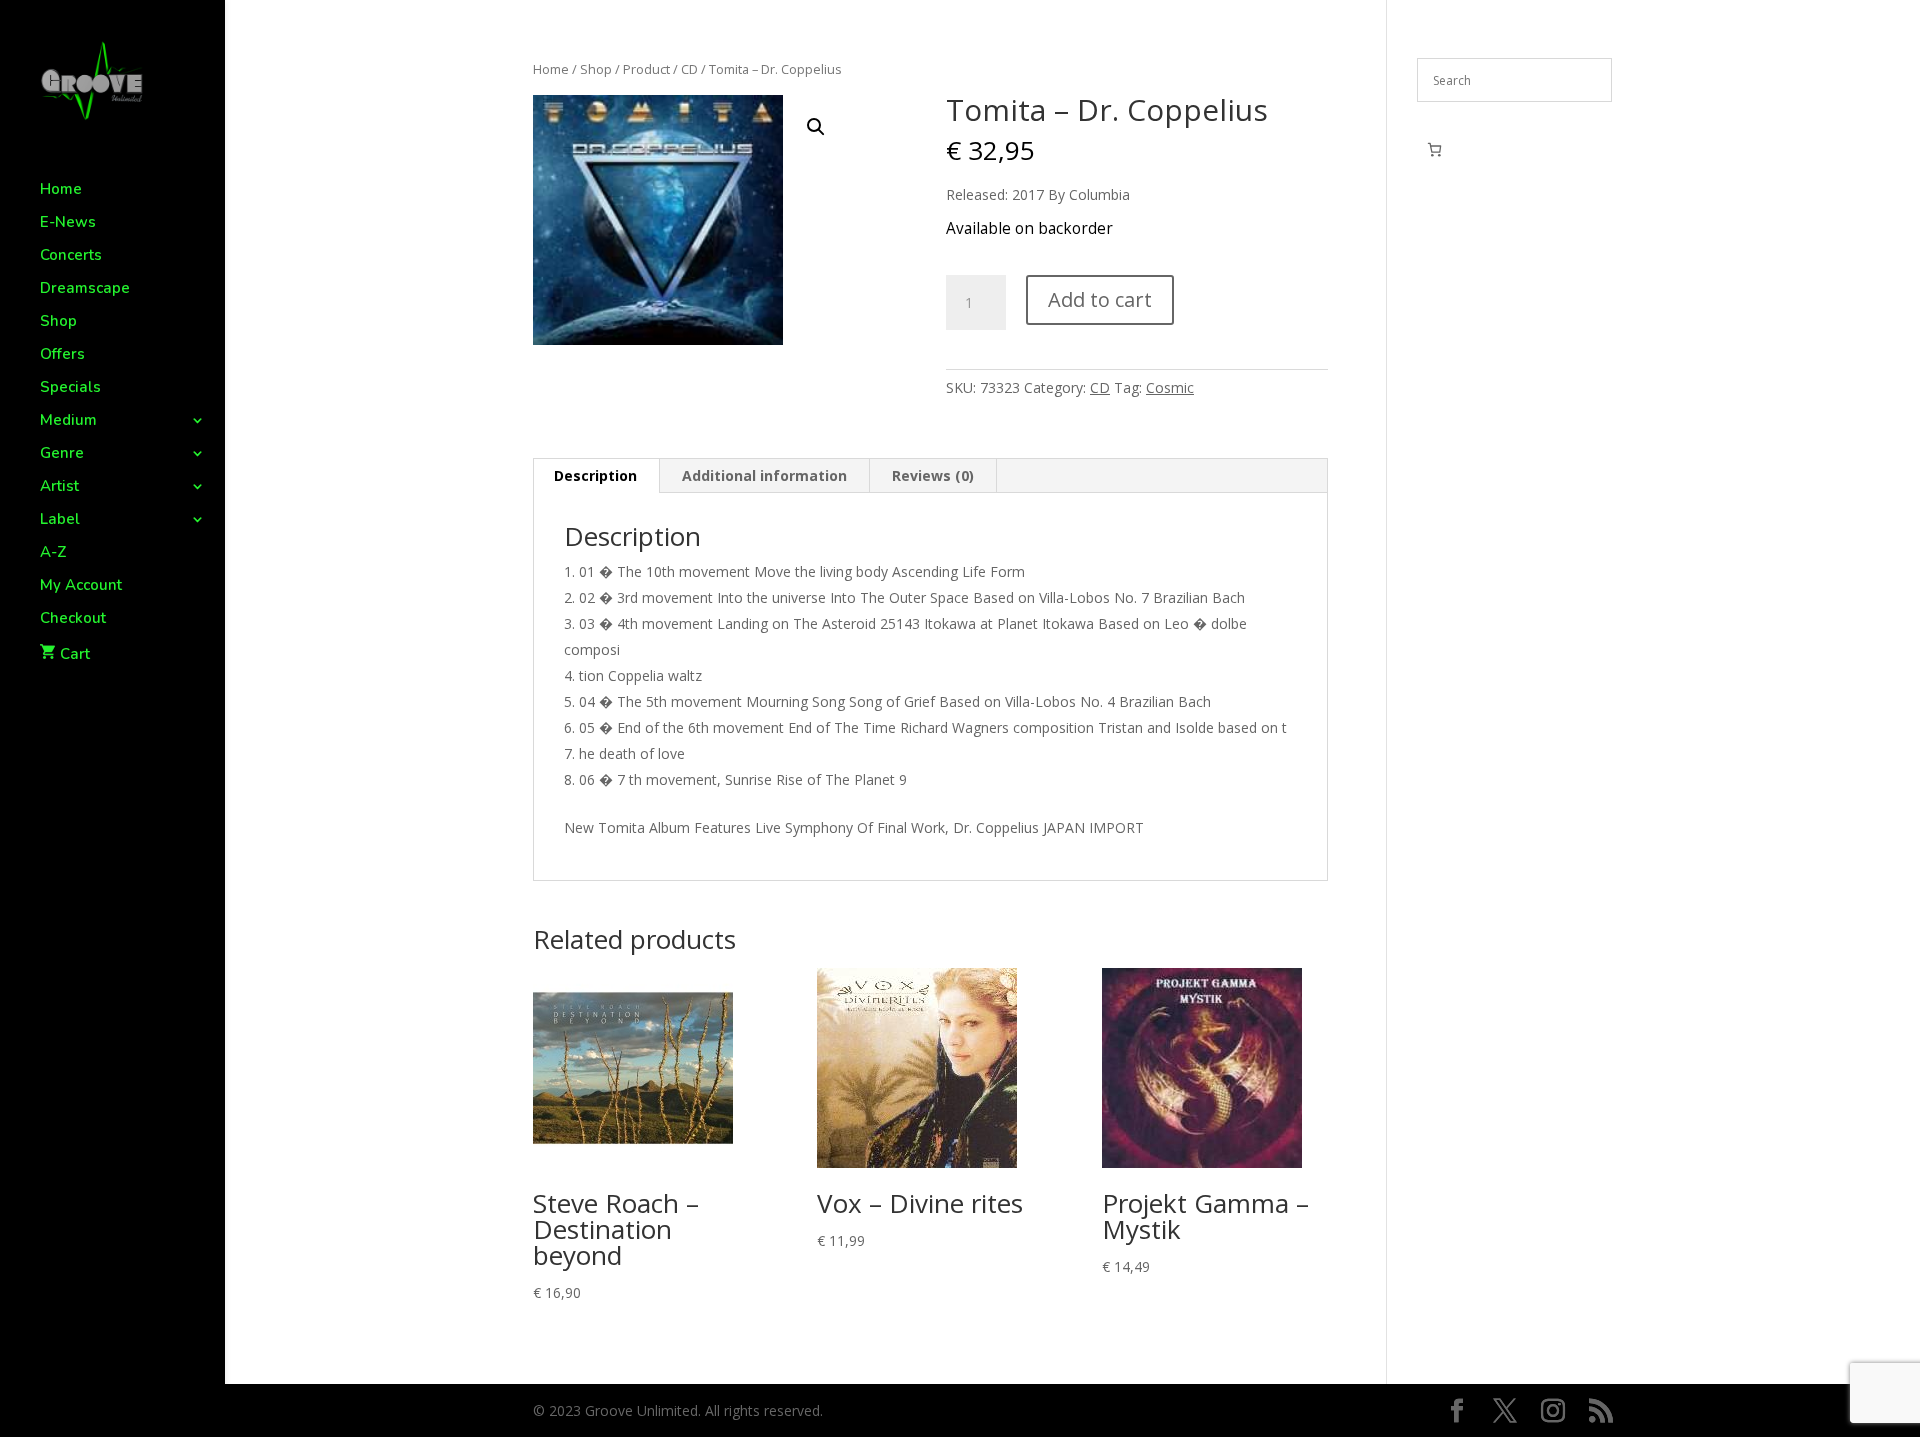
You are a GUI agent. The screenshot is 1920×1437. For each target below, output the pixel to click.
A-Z (53, 553)
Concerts (71, 256)
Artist (59, 487)
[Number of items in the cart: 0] (1434, 149)
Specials (70, 388)
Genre (62, 454)
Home (61, 190)
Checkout (73, 619)
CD (689, 69)
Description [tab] (595, 475)
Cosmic (1170, 387)
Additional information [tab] (764, 475)
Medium (68, 421)
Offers (62, 355)
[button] (816, 127)
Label (60, 520)
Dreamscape (85, 289)
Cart (75, 654)
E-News (68, 223)
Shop (58, 322)
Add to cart (1100, 299)
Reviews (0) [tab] (933, 475)
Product (646, 69)
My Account (81, 586)
